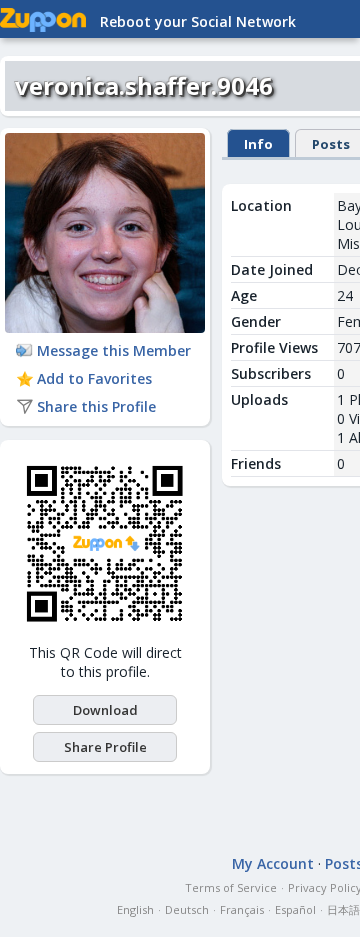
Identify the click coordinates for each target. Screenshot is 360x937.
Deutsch (187, 909)
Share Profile (105, 747)
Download (105, 710)
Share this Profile (96, 406)
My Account (273, 863)
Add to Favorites (94, 378)
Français (242, 909)
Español (295, 909)
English (135, 909)
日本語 (343, 909)
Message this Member (114, 350)
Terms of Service (231, 887)
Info (258, 144)
